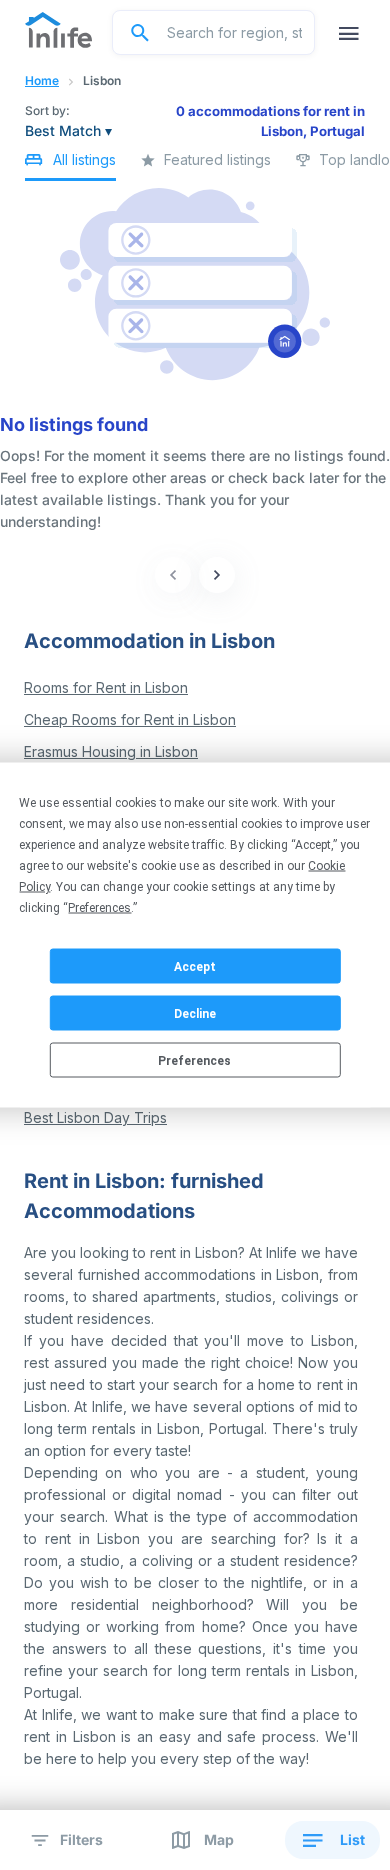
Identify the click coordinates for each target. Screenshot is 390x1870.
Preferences (194, 1060)
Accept (195, 966)
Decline (195, 1013)
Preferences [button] (99, 908)
